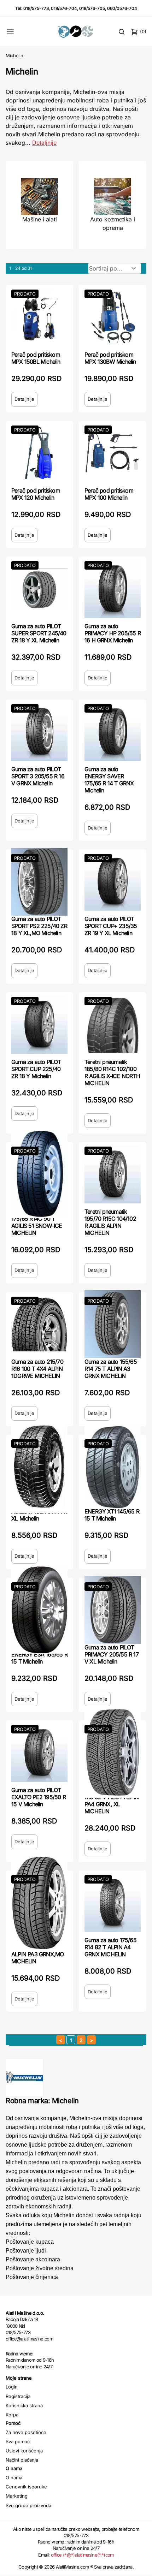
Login (12, 2387)
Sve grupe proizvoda (28, 2505)
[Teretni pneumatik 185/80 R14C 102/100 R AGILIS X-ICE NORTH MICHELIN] (113, 1025)
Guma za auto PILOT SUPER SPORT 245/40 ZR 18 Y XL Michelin (39, 633)
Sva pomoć (18, 2441)
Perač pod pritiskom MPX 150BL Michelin (36, 358)
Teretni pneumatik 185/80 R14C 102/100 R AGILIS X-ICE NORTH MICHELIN (112, 1072)
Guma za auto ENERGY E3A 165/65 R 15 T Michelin (39, 1654)
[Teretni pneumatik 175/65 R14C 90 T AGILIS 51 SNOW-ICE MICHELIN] (39, 1174)
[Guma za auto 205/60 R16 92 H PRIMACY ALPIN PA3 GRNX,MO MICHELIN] (39, 1903)
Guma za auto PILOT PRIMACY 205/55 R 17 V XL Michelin (112, 1654)
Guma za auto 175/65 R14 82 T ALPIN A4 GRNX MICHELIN (110, 1947)
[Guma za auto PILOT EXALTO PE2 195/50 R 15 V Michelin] (39, 1753)
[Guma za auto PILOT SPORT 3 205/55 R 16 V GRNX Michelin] (39, 732)
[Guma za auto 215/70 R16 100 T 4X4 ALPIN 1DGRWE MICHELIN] (39, 1324)
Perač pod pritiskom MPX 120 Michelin (36, 494)
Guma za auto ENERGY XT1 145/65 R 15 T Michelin (112, 1511)
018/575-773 (36, 8)
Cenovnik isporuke (26, 2487)
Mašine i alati (40, 219)
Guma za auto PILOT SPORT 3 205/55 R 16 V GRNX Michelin (38, 776)
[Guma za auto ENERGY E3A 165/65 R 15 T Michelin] (39, 1610)
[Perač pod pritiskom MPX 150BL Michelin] (39, 317)
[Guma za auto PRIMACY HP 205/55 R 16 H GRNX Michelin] (113, 589)
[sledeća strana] (91, 2040)
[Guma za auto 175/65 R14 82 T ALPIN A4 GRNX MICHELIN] (113, 1903)
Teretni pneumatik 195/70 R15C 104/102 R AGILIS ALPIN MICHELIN (110, 1222)
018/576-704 (64, 8)
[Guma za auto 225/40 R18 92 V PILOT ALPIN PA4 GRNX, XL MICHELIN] (113, 1753)
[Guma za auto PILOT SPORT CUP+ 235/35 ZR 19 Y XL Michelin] (113, 882)
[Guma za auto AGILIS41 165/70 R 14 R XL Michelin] (39, 1467)
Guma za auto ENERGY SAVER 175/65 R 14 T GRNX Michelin (109, 780)
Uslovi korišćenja (24, 2451)
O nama (14, 2477)
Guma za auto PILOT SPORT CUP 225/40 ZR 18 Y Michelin (36, 1069)
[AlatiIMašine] (76, 32)
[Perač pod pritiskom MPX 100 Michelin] (113, 453)
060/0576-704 (122, 8)
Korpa (12, 2415)
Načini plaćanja (22, 2460)
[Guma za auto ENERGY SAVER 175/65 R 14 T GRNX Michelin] (113, 732)
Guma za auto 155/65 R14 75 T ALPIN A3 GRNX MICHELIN (111, 1369)
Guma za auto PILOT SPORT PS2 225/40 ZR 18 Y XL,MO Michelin (39, 926)
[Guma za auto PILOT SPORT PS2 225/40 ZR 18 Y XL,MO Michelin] (39, 882)
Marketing (17, 2496)
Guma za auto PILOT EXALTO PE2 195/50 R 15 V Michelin (39, 1797)
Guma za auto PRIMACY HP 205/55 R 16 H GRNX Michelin (113, 633)
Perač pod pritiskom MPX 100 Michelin (109, 494)
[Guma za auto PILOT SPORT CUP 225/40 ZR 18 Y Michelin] (39, 1025)
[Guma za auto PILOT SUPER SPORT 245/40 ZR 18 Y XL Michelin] (39, 589)
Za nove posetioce (26, 2432)
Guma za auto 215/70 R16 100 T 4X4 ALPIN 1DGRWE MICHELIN (37, 1369)
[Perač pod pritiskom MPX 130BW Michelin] (113, 317)
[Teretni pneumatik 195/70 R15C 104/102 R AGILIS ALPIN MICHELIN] (113, 1174)
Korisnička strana (24, 2405)
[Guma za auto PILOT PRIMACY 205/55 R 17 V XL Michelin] (113, 1610)
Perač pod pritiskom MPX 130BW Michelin (110, 358)
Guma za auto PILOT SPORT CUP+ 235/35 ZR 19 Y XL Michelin (111, 926)
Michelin (14, 55)
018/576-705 (92, 8)
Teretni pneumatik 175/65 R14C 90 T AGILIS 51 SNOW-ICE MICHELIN (37, 1222)
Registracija (18, 2396)
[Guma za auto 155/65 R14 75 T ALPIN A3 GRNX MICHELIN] (113, 1324)
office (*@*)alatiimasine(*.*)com (82, 2555)
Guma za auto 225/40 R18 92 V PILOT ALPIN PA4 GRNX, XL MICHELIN (112, 1801)
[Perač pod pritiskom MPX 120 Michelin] (39, 453)
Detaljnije (44, 143)
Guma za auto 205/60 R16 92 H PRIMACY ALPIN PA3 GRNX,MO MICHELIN (38, 1951)
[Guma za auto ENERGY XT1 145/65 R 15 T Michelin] (113, 1467)
